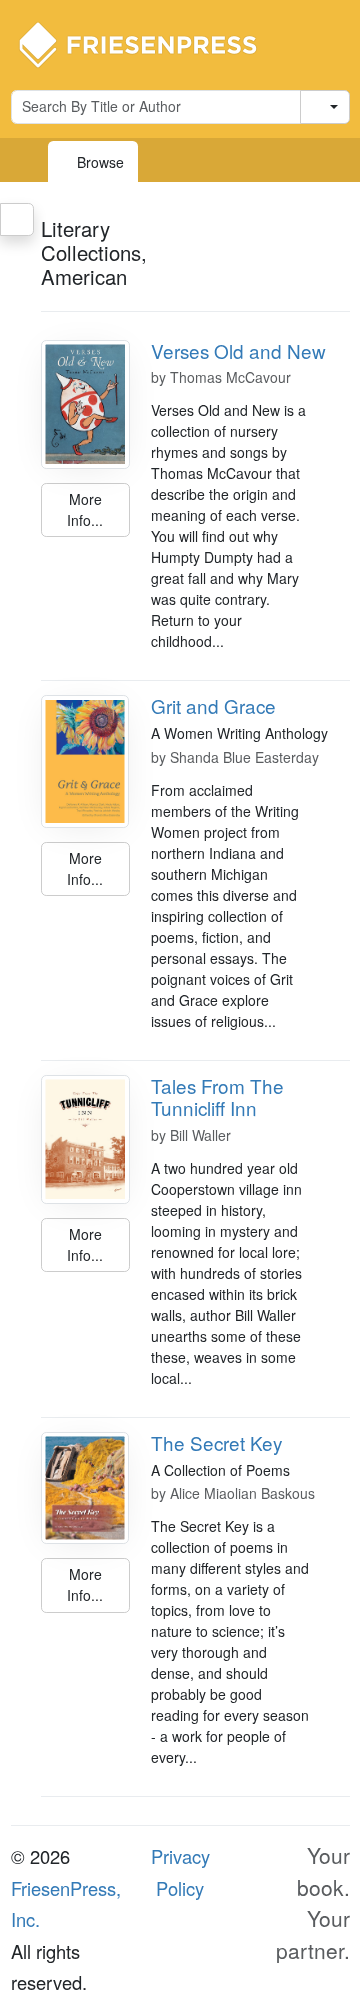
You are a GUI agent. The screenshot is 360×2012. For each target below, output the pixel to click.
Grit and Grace (213, 705)
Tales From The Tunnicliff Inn (217, 1097)
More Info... (85, 509)
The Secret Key (216, 1442)
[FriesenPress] (151, 43)
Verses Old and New (238, 350)
